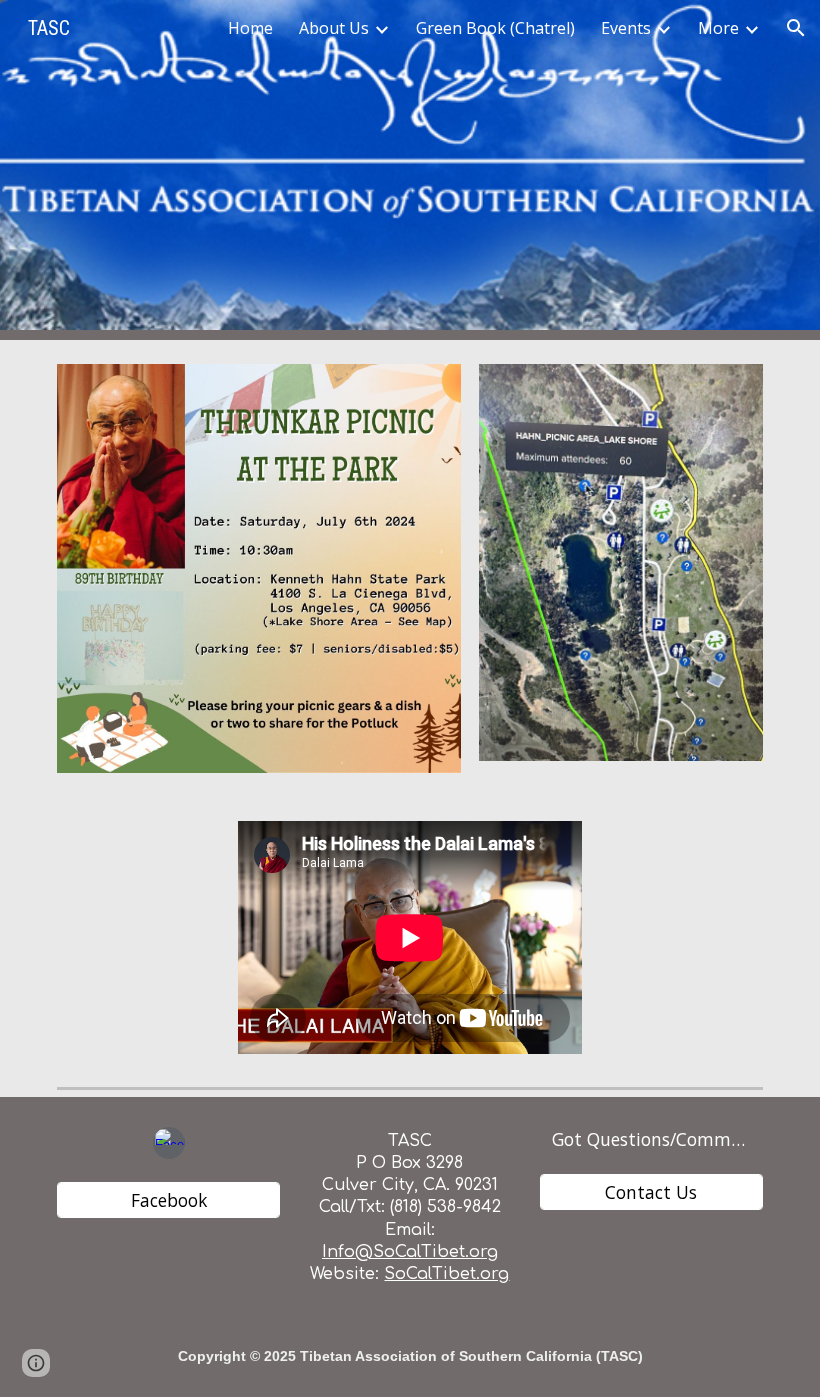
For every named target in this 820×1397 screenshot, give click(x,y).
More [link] (718, 28)
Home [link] (250, 28)
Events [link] (626, 28)
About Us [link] (334, 28)
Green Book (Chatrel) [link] (495, 28)
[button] (796, 28)
